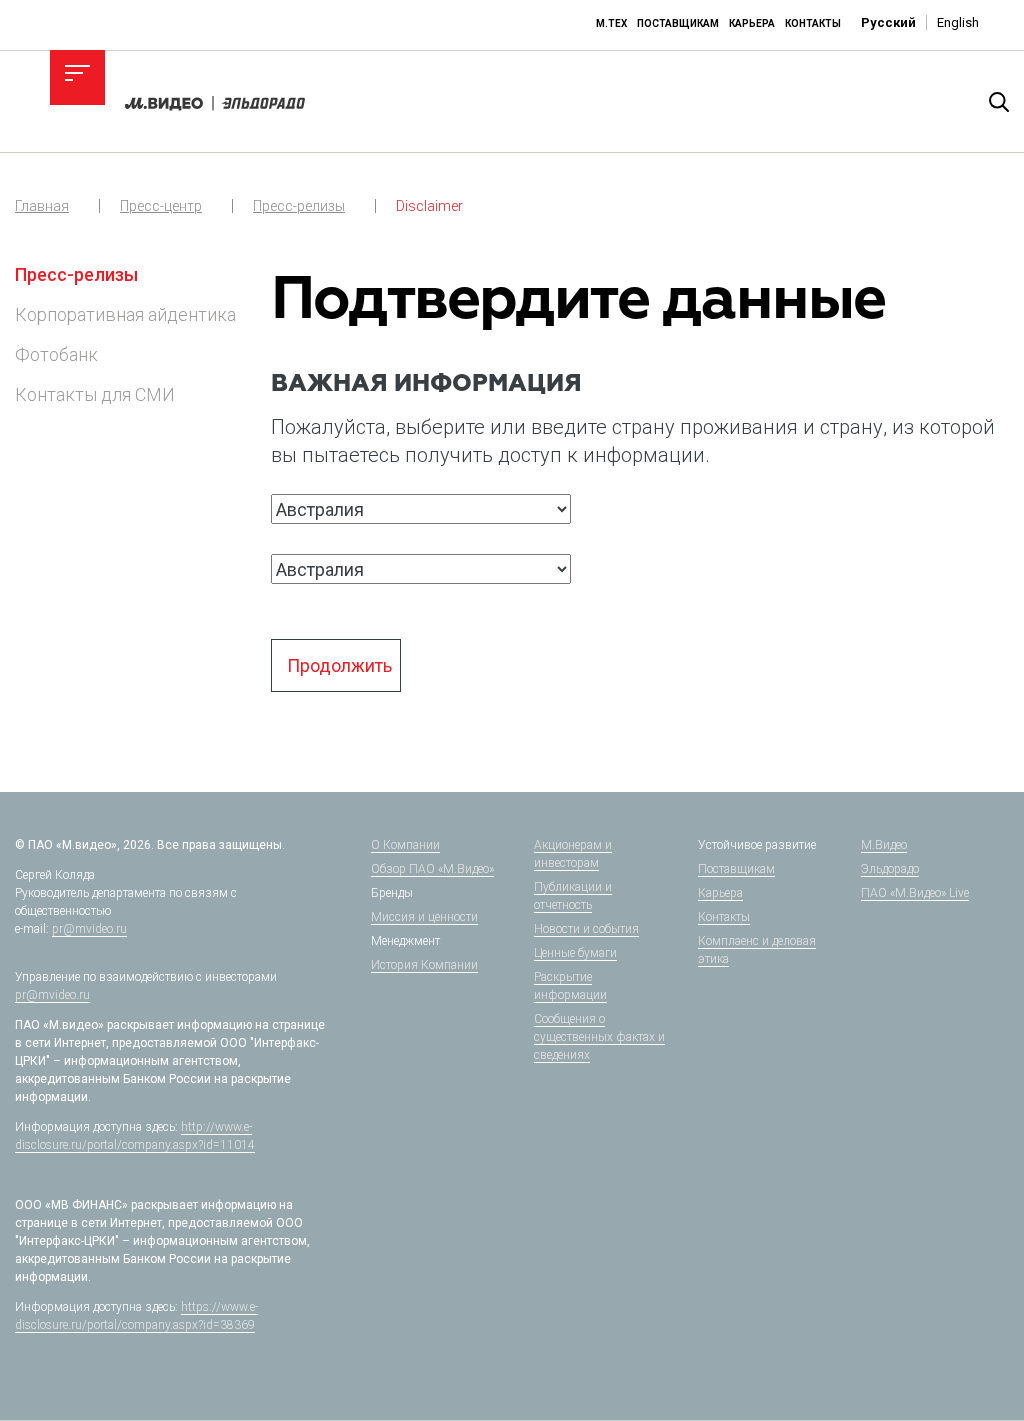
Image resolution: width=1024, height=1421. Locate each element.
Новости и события (586, 929)
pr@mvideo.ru (89, 929)
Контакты (813, 23)
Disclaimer (429, 206)
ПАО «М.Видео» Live (915, 893)
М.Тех (611, 23)
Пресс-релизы (299, 206)
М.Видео (884, 845)
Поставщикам (678, 23)
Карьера (752, 23)
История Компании (424, 965)
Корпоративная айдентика (125, 314)
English (958, 22)
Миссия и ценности (424, 917)
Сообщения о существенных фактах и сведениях (599, 1037)
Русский (888, 22)
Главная (42, 206)
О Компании (405, 845)
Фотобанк (56, 354)
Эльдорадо (890, 869)
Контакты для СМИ (95, 394)
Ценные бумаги (575, 953)
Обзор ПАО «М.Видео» (432, 869)
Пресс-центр (161, 206)
